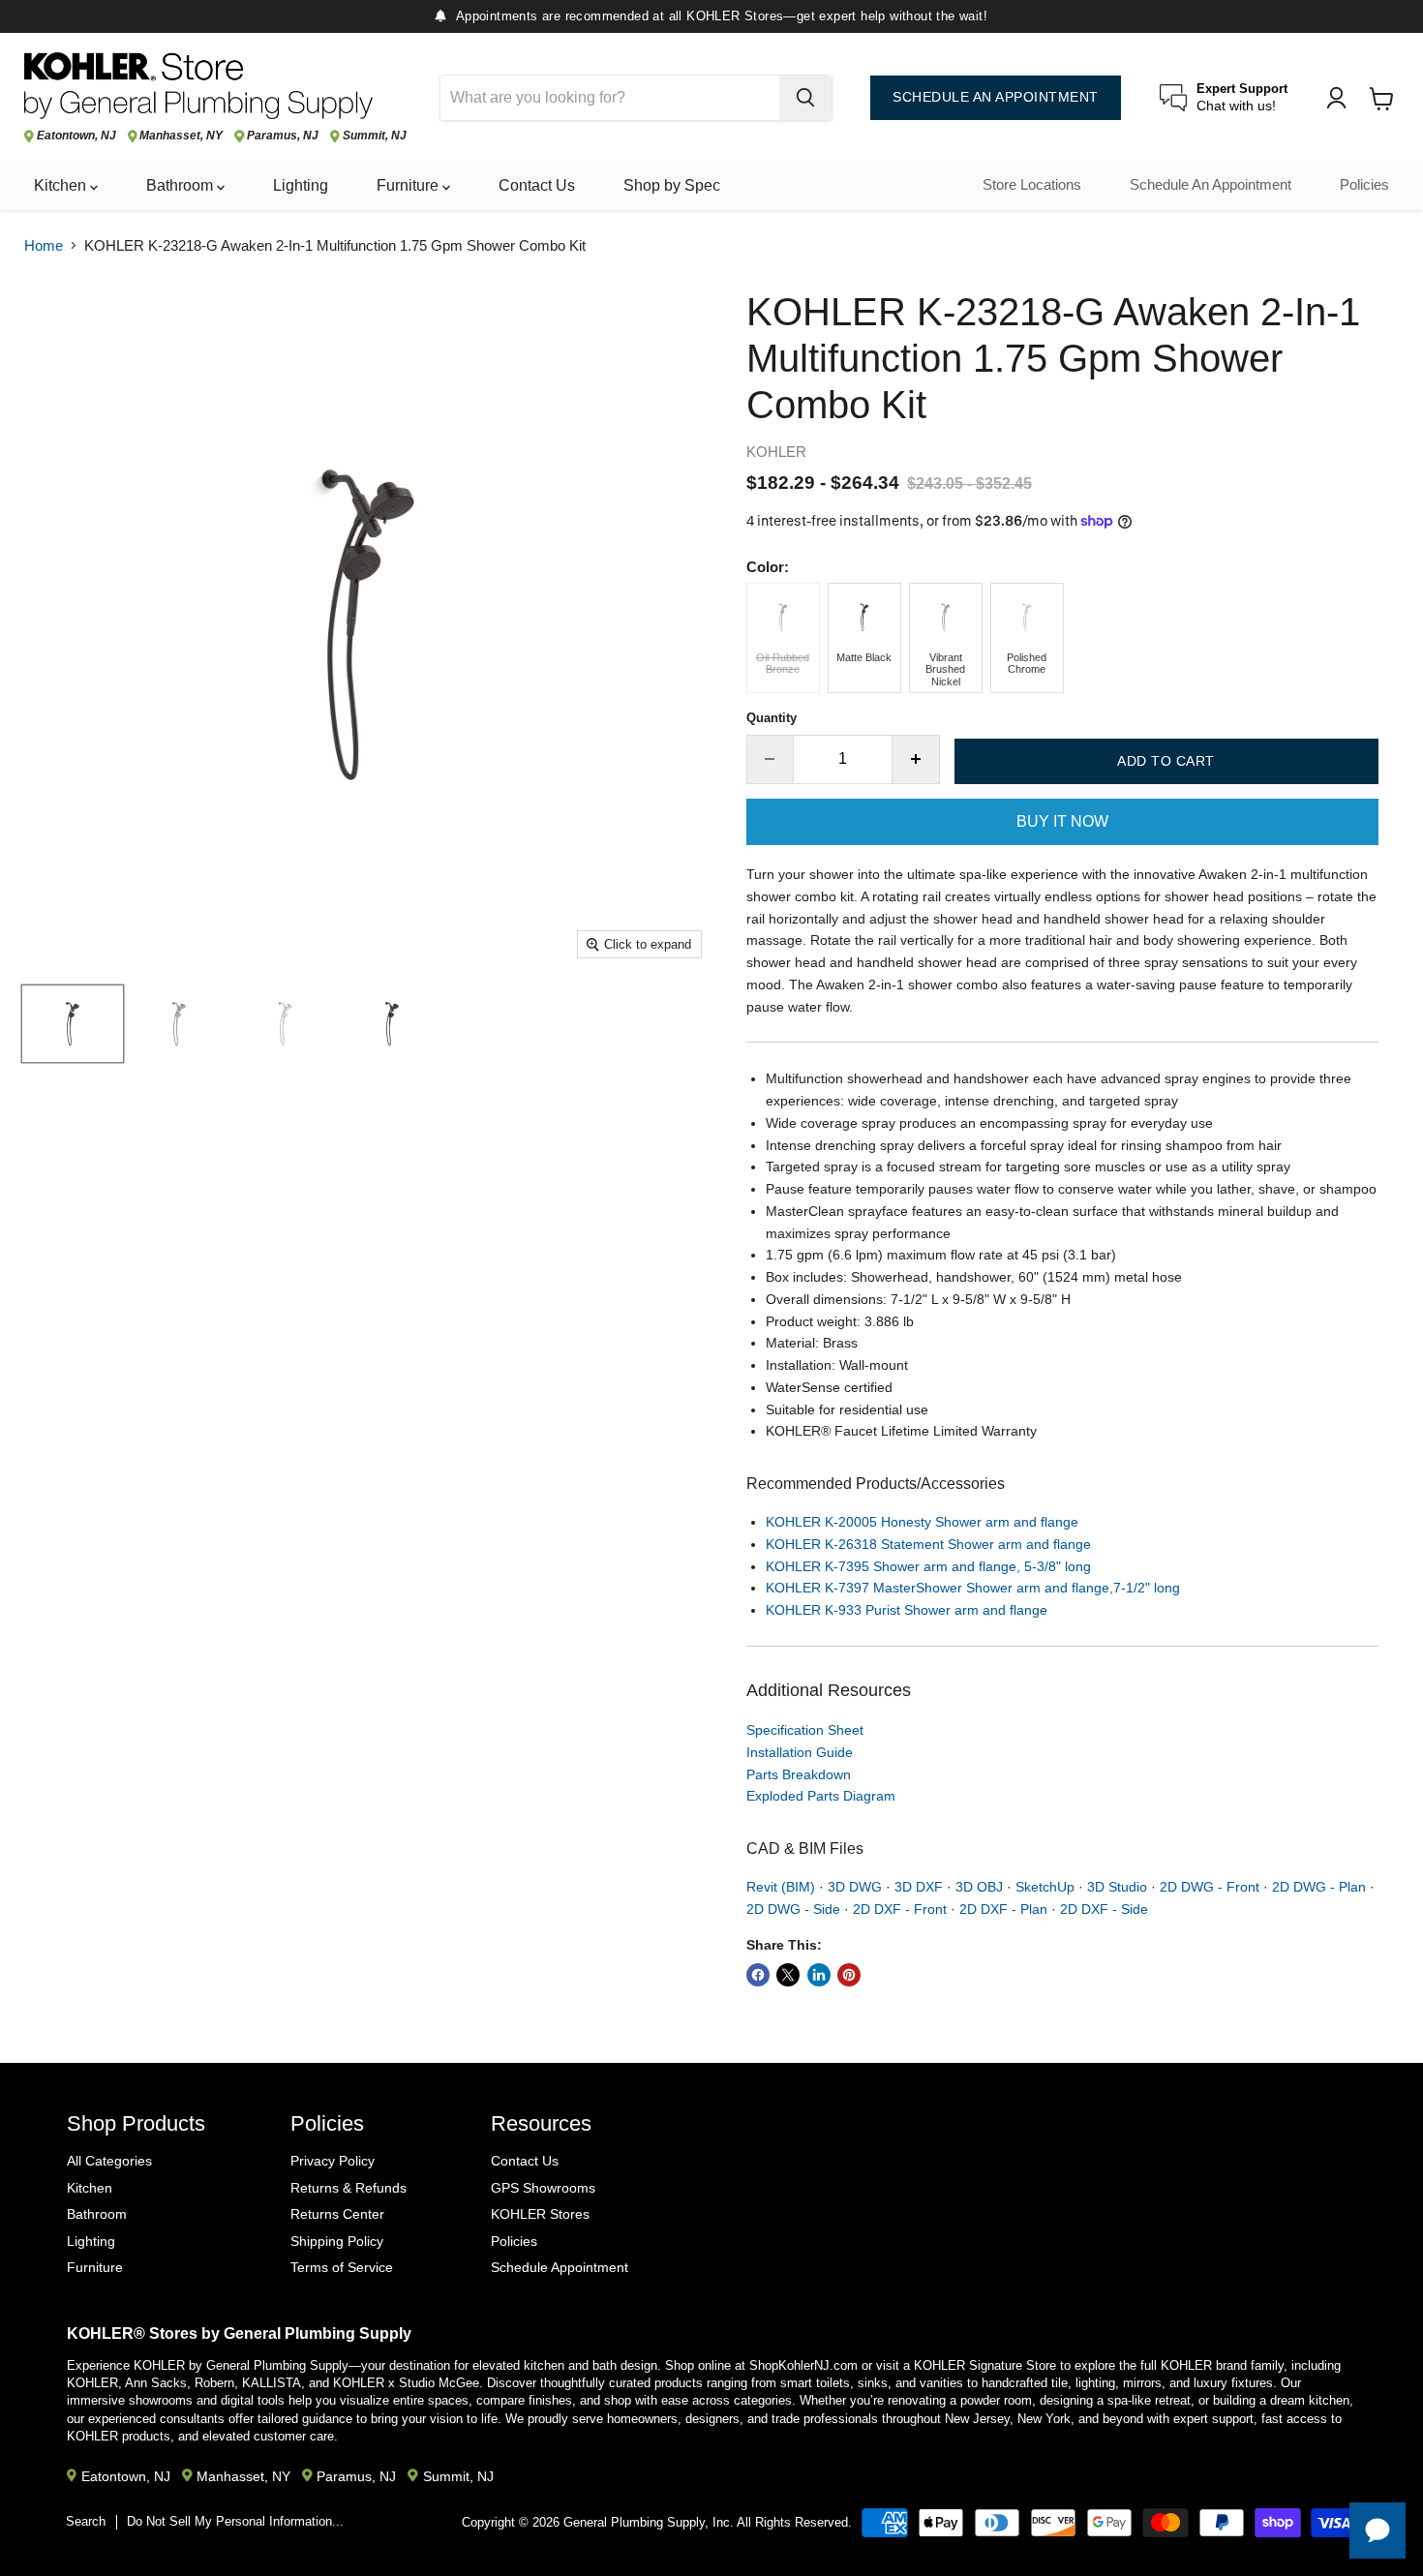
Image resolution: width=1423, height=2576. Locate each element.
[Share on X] (788, 1975)
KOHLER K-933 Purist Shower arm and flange (907, 1610)
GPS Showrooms (543, 2188)
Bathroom (182, 185)
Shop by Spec (672, 185)
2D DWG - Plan (1319, 1887)
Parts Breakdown (799, 1774)
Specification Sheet (805, 1730)
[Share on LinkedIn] (819, 1975)
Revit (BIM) (781, 1887)
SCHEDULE (996, 97)
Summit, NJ (375, 136)
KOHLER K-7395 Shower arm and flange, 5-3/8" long (928, 1566)
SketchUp (1045, 1887)
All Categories (109, 2161)
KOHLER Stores (540, 2214)
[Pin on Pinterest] (849, 1975)
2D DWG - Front (1210, 1887)
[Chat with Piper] (1378, 2531)
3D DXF (919, 1887)
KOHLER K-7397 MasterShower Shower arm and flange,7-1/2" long (973, 1588)
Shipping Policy (337, 2241)
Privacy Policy (333, 2161)
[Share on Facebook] (758, 1975)
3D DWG (855, 1887)
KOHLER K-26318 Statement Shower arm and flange (928, 1544)
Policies (1364, 185)
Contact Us (537, 185)
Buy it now (1062, 821)
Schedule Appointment (560, 2267)
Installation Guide (800, 1752)
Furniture (409, 185)
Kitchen (62, 185)
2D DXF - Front (900, 1909)
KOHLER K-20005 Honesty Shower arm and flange (922, 1522)
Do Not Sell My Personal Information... (235, 2521)
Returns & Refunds (348, 2188)
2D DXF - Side (1104, 1909)
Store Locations (1032, 185)
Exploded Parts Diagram (821, 1796)
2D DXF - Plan (1003, 1909)
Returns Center (337, 2214)
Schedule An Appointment (1211, 185)
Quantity (772, 718)
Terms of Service (342, 2267)
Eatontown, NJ (76, 136)
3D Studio (1117, 1887)
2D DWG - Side (793, 1909)
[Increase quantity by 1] (916, 759)
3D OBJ (979, 1887)
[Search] (805, 98)
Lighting (301, 185)
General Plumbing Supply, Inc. (649, 2522)
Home (44, 245)
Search (86, 2521)
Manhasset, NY (181, 136)
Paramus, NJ (283, 136)
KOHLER (776, 452)
